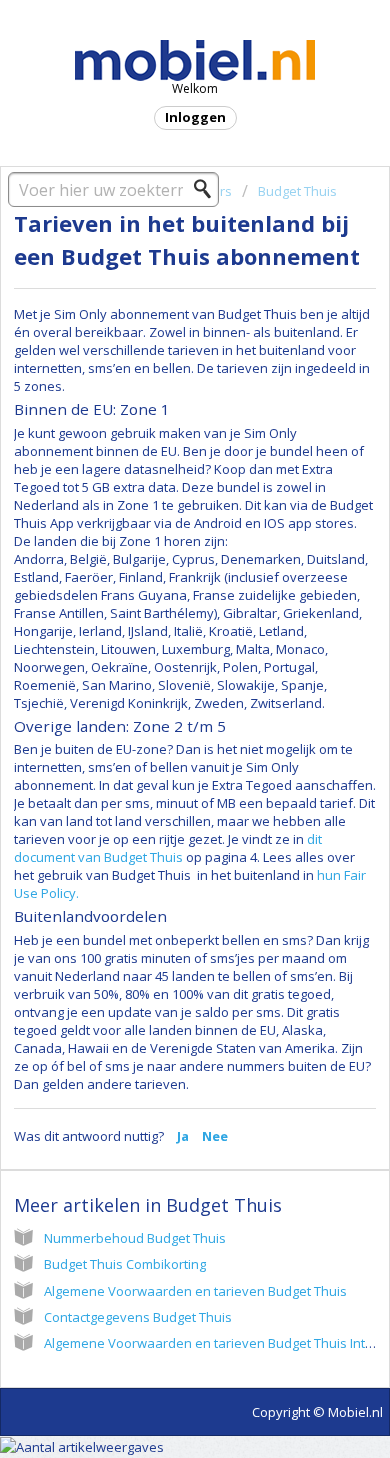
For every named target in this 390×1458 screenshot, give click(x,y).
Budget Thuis (297, 191)
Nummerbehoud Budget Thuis (135, 1238)
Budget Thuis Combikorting (125, 1264)
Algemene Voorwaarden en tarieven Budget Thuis (195, 1291)
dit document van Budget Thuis (168, 848)
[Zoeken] (208, 189)
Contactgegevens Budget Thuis (138, 1317)
